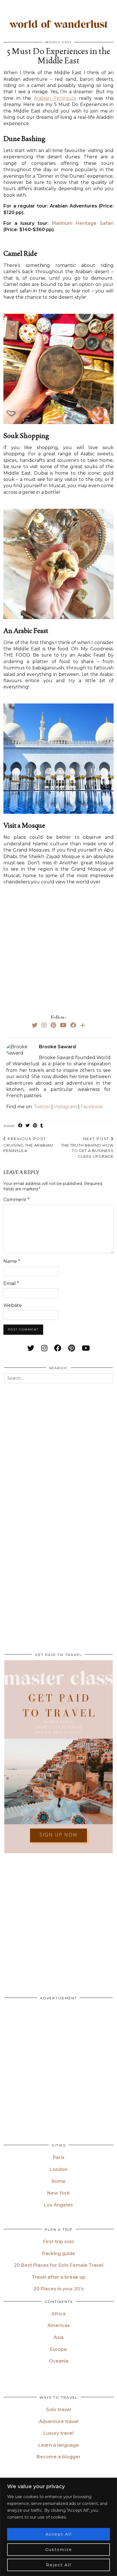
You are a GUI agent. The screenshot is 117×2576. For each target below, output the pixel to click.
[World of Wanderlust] (58, 25)
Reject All (59, 2565)
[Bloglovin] (83, 1025)
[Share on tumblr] (42, 1126)
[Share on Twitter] (28, 1126)
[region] (58, 2527)
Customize (59, 2550)
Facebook (92, 1107)
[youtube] (86, 1348)
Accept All (59, 2534)
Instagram (65, 1107)
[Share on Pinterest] (35, 1126)
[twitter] (31, 1348)
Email (11, 1283)
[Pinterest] (53, 1025)
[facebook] (58, 1348)
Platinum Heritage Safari (83, 223)
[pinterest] (72, 1348)
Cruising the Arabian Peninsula (28, 1145)
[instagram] (44, 1348)
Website (13, 1305)
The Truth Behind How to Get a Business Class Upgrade (87, 1147)
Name (12, 1261)
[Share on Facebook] (20, 1126)
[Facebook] (73, 1025)
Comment (16, 1200)
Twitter (42, 1107)
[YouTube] (63, 1025)
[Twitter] (35, 1025)
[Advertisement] (58, 948)
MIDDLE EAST (58, 42)
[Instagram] (44, 1025)
